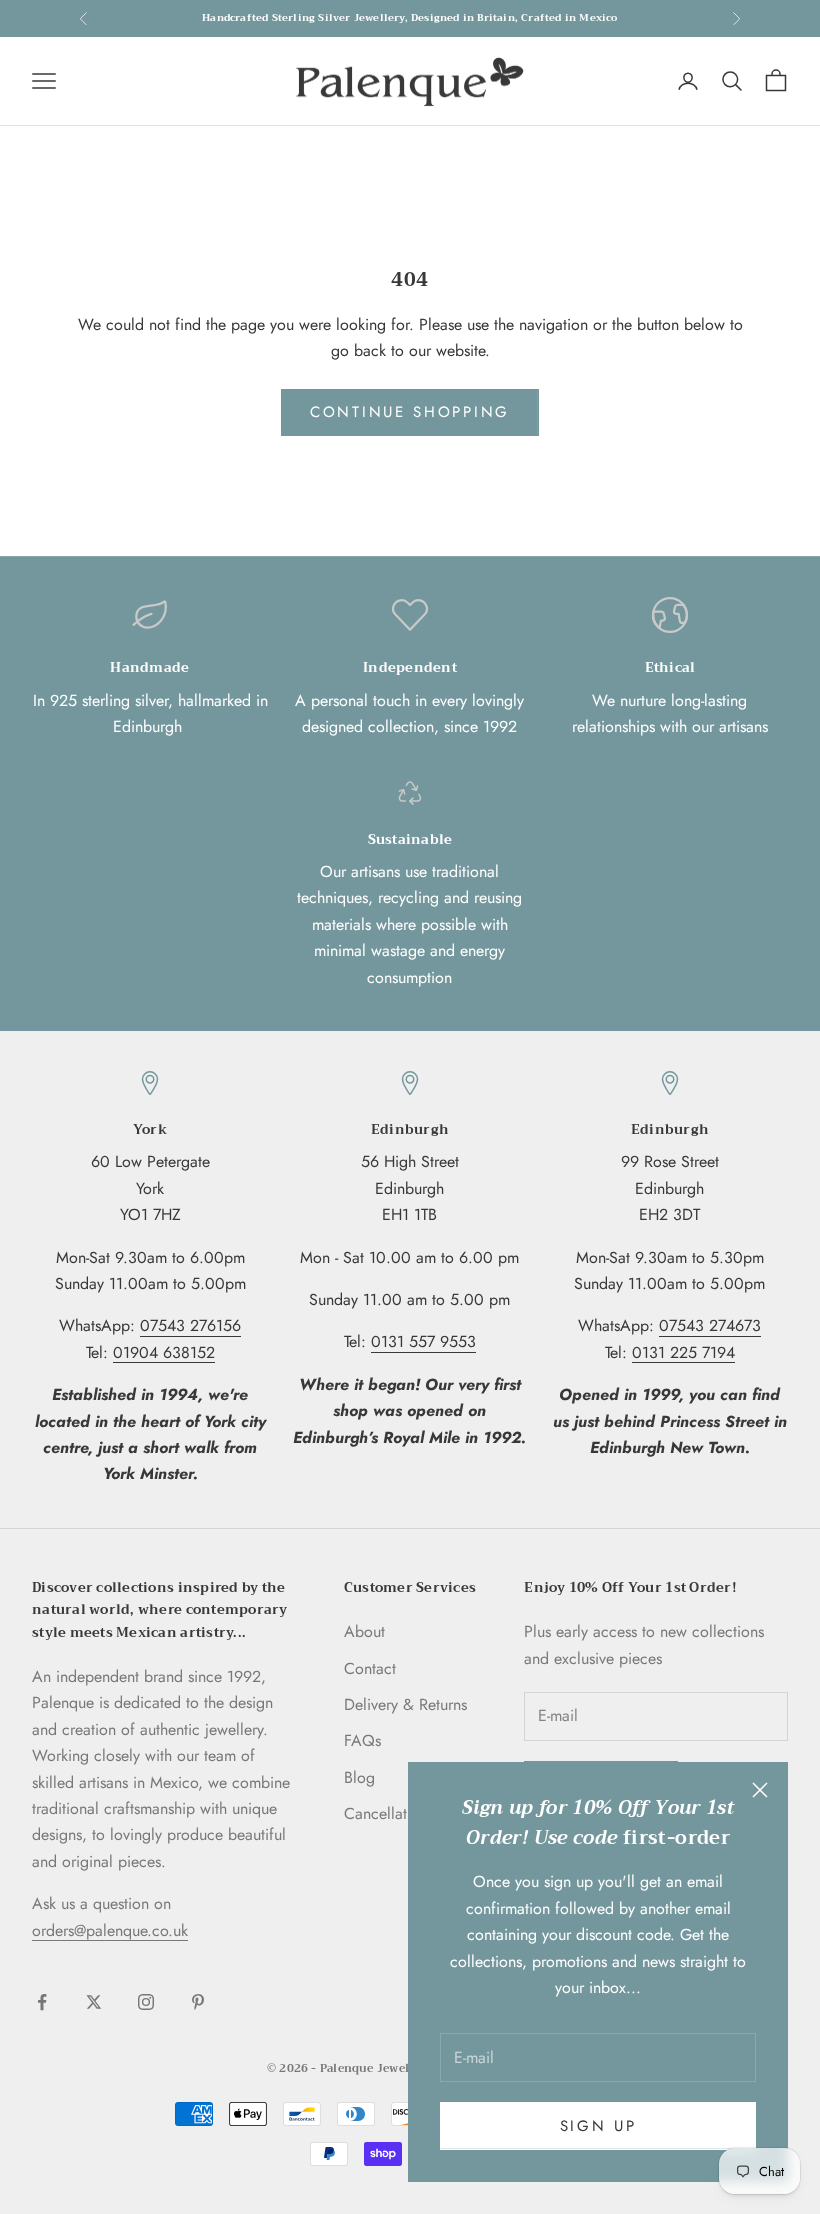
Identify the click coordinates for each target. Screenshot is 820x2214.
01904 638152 (164, 1352)
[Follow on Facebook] (42, 2002)
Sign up (598, 2126)
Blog (359, 1777)
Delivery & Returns (405, 1704)
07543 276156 (190, 1325)
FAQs (362, 1740)
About (364, 1631)
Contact (370, 1668)
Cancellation (386, 1813)
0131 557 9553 (423, 1341)
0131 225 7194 (683, 1352)
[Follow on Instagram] (146, 2002)
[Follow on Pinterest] (198, 2002)
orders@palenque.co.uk (110, 1930)
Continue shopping (410, 412)
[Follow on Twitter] (94, 2002)
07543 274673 (710, 1325)
